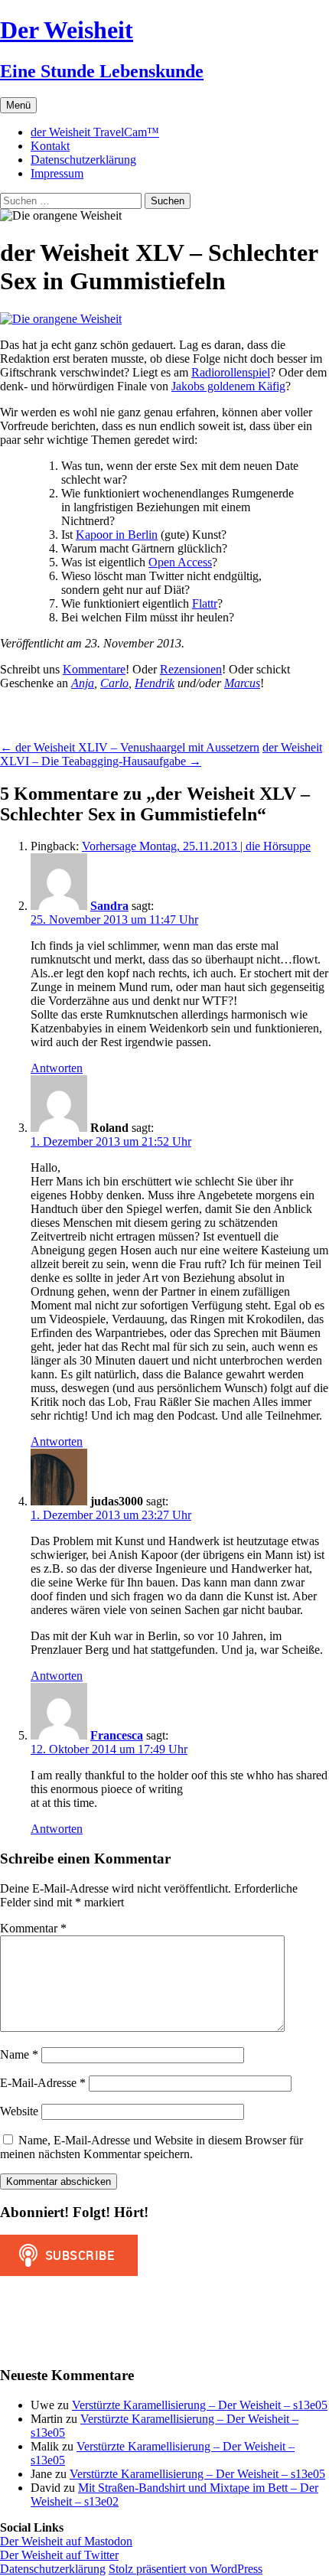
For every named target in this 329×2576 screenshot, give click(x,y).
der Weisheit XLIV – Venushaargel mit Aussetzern (130, 747)
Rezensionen (191, 669)
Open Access (180, 562)
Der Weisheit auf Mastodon (66, 2541)
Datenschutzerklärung (83, 160)
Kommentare (94, 669)
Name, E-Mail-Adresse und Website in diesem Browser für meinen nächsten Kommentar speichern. (151, 2147)
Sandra (109, 906)
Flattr (205, 603)
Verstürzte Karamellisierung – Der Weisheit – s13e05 (200, 2405)
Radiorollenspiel (231, 372)
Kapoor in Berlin (117, 535)
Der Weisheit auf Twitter (59, 2555)
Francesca (117, 1735)
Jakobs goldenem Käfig (228, 386)
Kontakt (50, 146)
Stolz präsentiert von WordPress (186, 2569)
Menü (18, 105)
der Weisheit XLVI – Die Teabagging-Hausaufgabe (161, 754)
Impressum (57, 173)
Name (19, 2054)
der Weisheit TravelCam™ (95, 132)
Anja (83, 683)
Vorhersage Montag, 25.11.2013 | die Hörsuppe (196, 846)
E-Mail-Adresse (43, 2083)
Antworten (57, 1068)
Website (19, 2111)
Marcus (242, 683)
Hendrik (155, 683)
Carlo (114, 683)
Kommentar (33, 1928)
